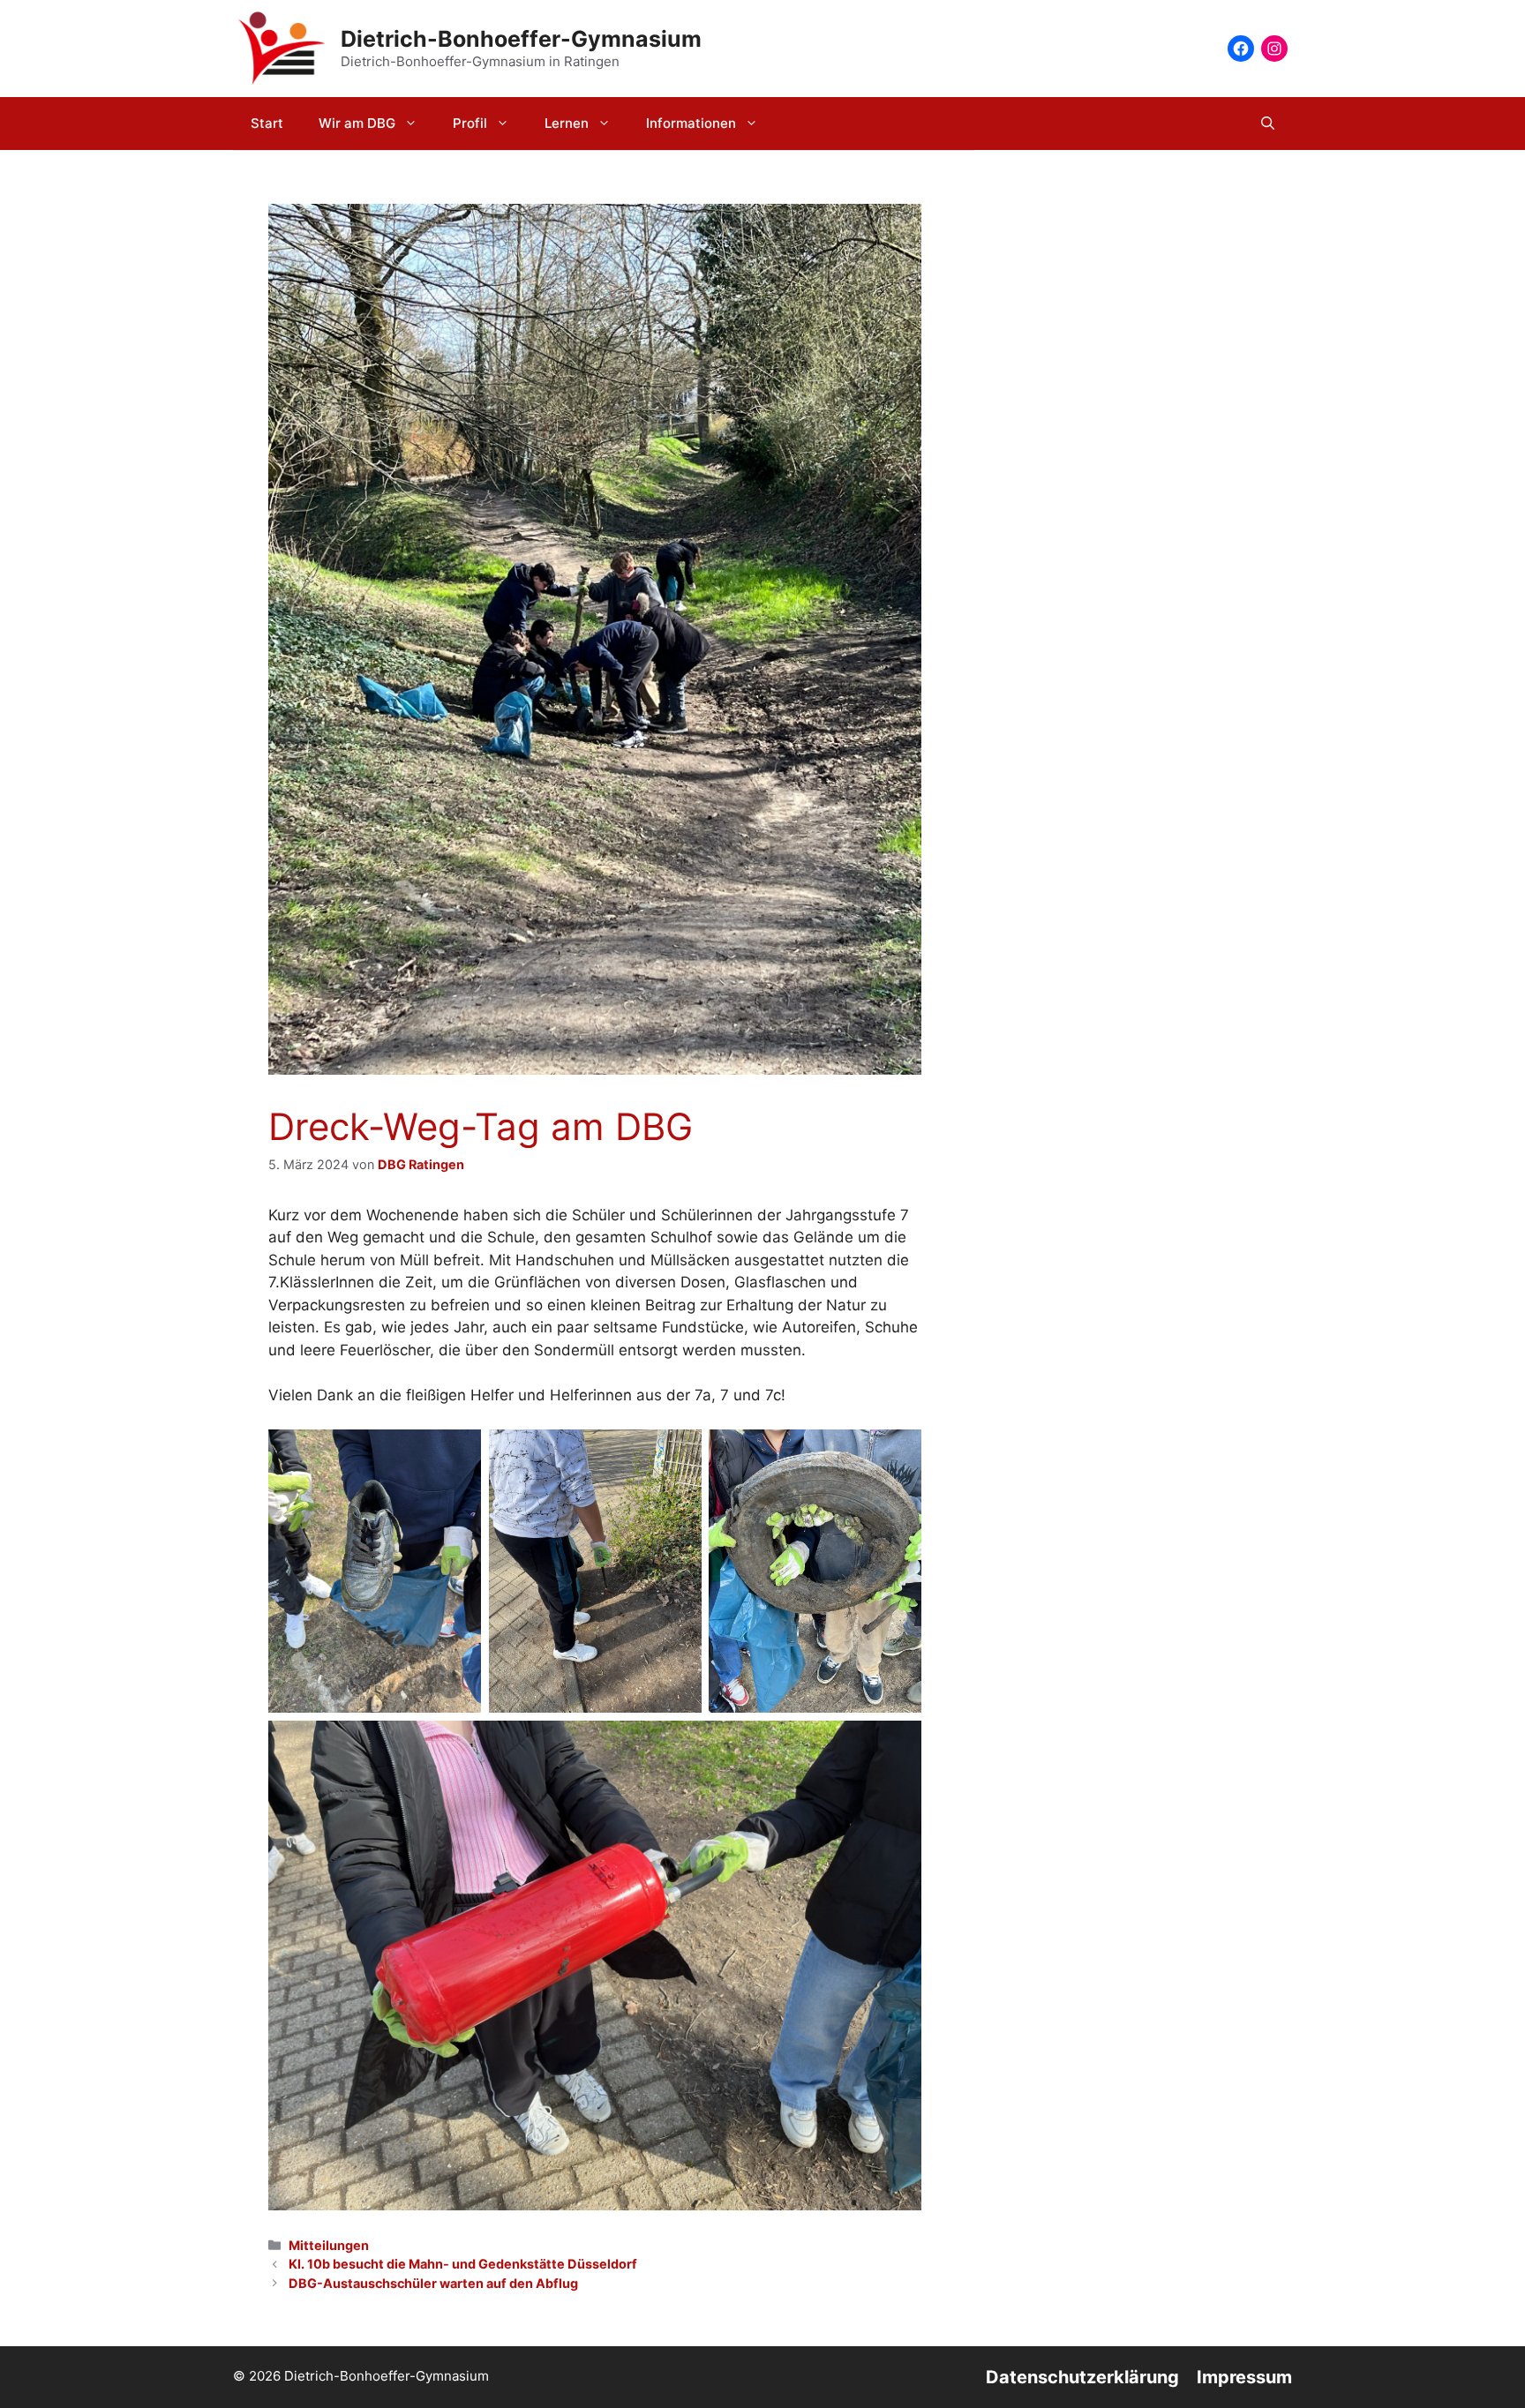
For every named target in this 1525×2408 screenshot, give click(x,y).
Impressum (1244, 2377)
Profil (470, 123)
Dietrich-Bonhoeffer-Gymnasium (521, 39)
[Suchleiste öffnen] (1268, 124)
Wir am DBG (357, 123)
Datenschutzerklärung (1082, 2377)
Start (267, 123)
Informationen (691, 123)
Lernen (567, 123)
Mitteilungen (329, 2245)
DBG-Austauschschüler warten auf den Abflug (433, 2283)
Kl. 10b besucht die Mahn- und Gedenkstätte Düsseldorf (463, 2264)
